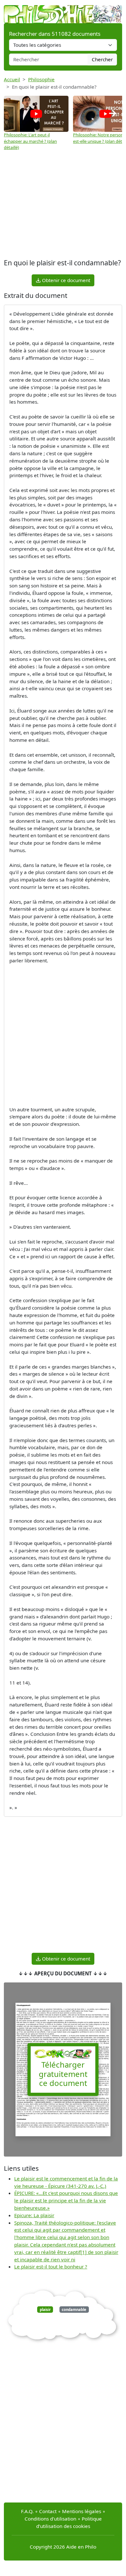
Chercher (102, 59)
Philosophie (41, 79)
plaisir (45, 2310)
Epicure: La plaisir (34, 2215)
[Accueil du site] (63, 11)
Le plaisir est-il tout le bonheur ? (51, 2266)
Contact (48, 2511)
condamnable (74, 2310)
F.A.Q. (27, 2511)
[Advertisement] (63, 205)
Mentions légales (82, 2511)
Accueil (12, 79)
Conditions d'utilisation (50, 2519)
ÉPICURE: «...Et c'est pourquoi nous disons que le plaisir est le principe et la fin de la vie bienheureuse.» (66, 2200)
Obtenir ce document (65, 280)
